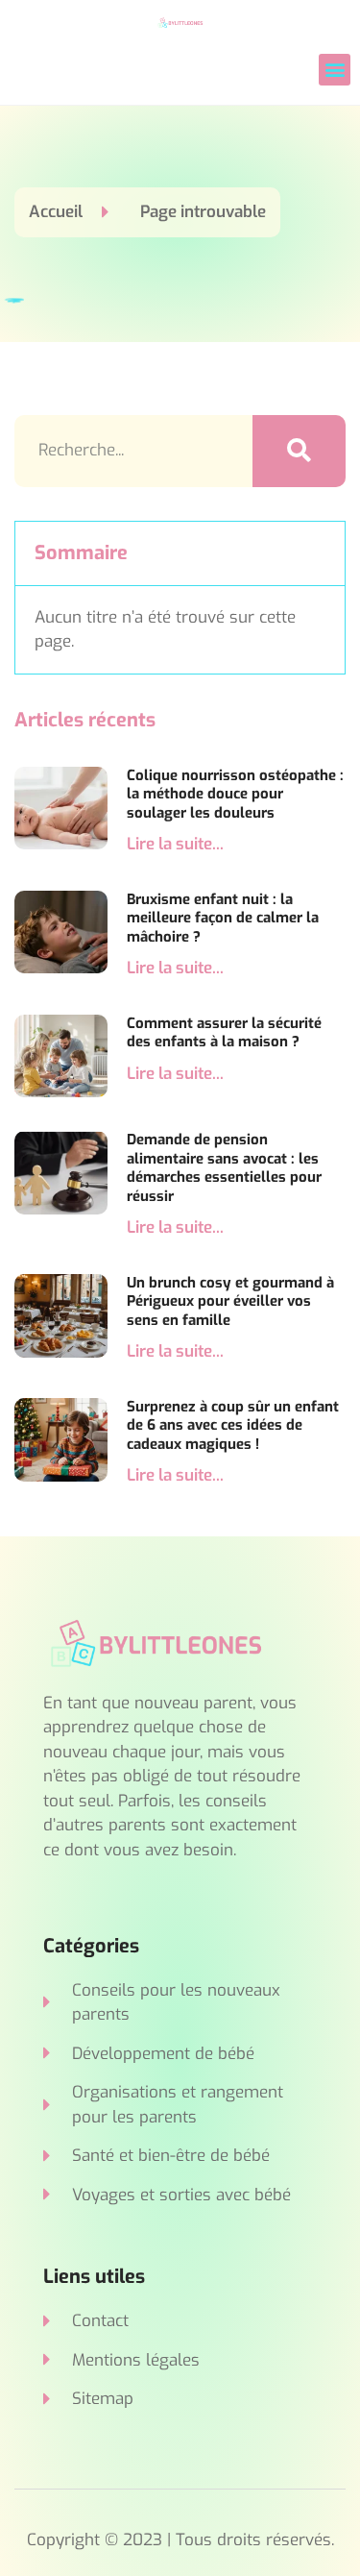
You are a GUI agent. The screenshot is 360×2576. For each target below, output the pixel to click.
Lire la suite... (175, 844)
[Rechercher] (300, 451)
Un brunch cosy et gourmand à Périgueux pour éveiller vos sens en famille (230, 1301)
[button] (335, 70)
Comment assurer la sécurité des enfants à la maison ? (224, 1033)
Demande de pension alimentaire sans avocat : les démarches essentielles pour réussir (224, 1168)
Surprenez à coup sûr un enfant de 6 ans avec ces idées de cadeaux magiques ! (233, 1425)
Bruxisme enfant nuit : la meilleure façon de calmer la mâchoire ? (223, 918)
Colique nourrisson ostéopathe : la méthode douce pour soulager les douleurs (235, 794)
